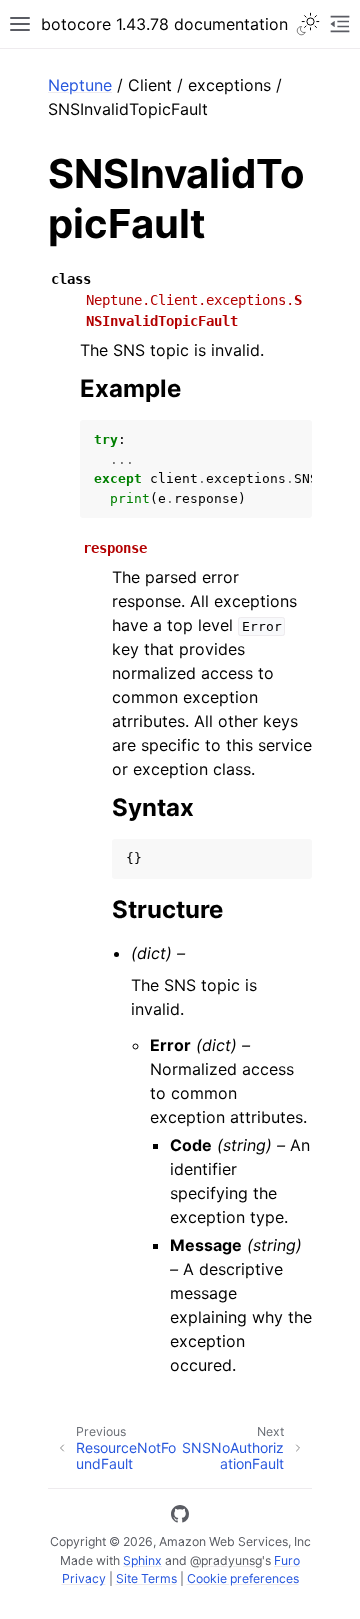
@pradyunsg (226, 1560)
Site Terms (146, 1578)
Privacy (84, 1578)
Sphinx (142, 1560)
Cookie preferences (243, 1578)
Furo (287, 1560)
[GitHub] (180, 1517)
